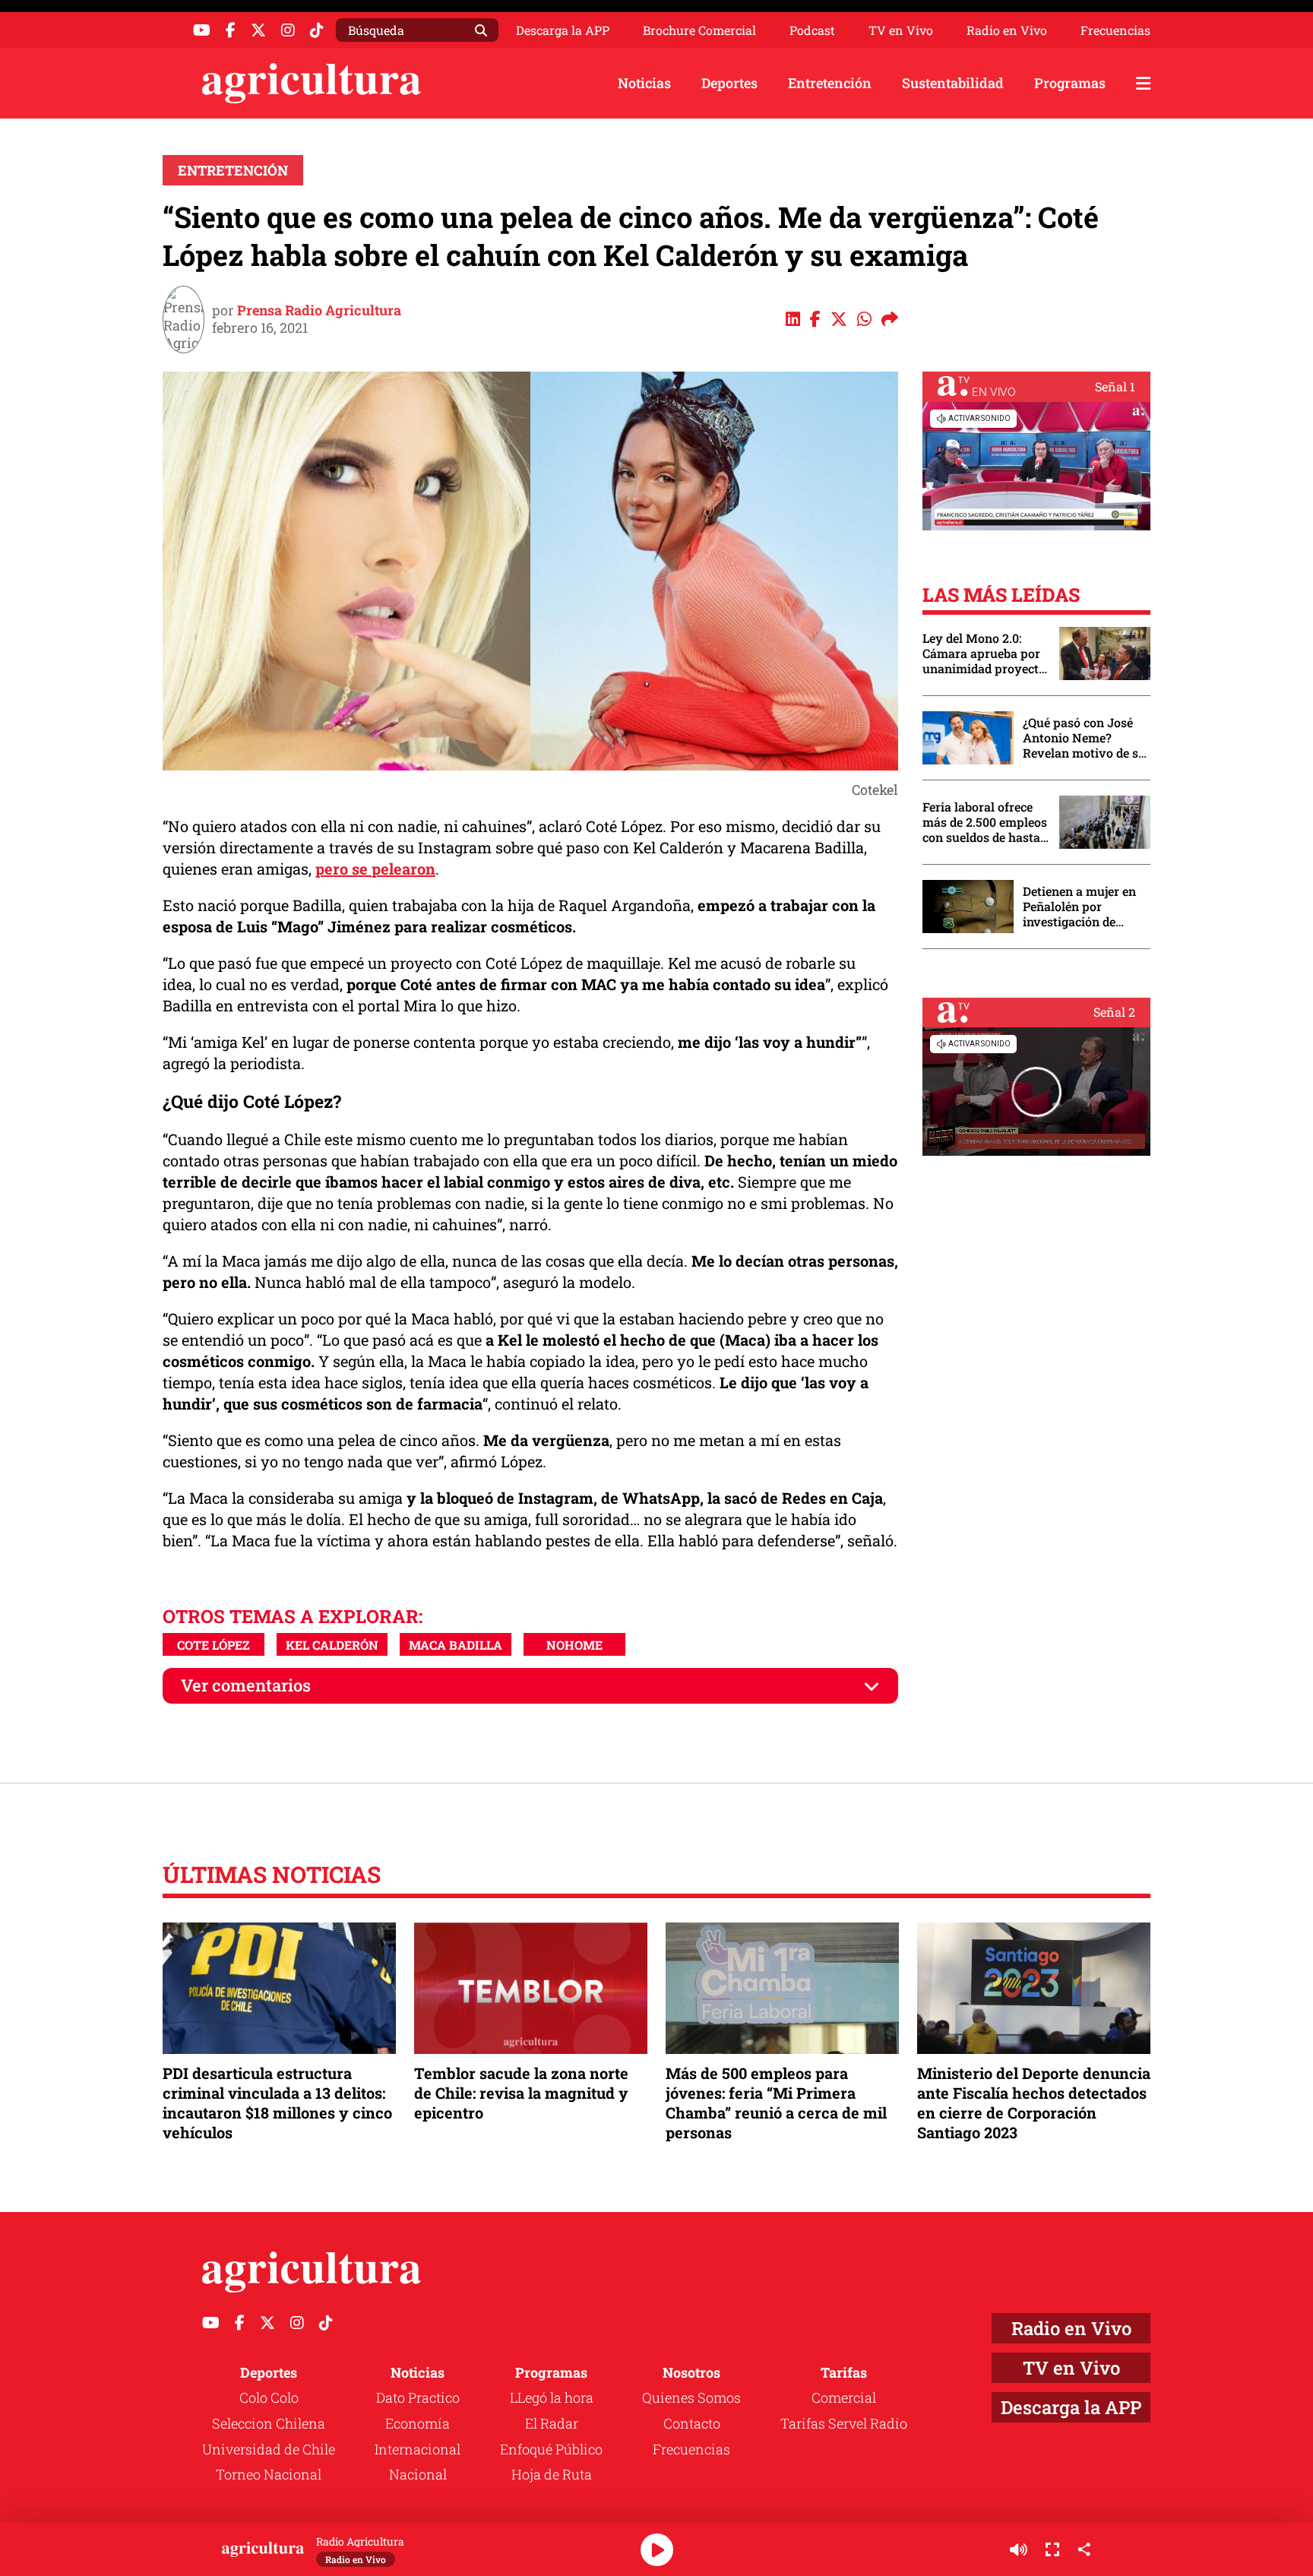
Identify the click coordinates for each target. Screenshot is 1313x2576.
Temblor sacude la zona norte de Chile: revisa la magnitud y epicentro (521, 2093)
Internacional (418, 2449)
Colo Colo (269, 2397)
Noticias (644, 83)
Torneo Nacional (269, 2474)
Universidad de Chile (269, 2449)
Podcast (812, 30)
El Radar (552, 2423)
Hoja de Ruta (552, 2474)
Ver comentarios (246, 1685)
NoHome (574, 1645)
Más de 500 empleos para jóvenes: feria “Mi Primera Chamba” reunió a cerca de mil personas (776, 2103)
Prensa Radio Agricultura (319, 310)
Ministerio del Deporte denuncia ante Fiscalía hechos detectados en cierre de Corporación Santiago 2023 (1034, 2103)
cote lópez (214, 1645)
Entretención (830, 83)
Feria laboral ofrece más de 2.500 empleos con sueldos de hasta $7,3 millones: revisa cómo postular (985, 822)
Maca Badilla (456, 1645)
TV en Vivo (901, 30)
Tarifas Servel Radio (844, 2423)
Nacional (418, 2474)
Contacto (692, 2423)
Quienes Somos (691, 2397)
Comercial (844, 2397)
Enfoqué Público (551, 2449)
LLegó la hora (552, 2397)
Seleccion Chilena (269, 2423)
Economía (418, 2423)
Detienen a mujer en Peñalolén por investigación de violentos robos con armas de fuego (1079, 907)
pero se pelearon (375, 869)
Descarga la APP (563, 30)
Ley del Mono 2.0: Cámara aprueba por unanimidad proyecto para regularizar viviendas (984, 653)
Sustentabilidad (953, 83)
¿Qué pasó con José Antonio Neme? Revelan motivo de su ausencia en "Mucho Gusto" (1084, 738)
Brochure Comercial (699, 30)
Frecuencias (1115, 30)
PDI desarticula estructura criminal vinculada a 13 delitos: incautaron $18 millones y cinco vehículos (277, 2103)
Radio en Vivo (1007, 30)
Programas (1070, 83)
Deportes (729, 83)
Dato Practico (418, 2397)
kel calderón (332, 1645)
